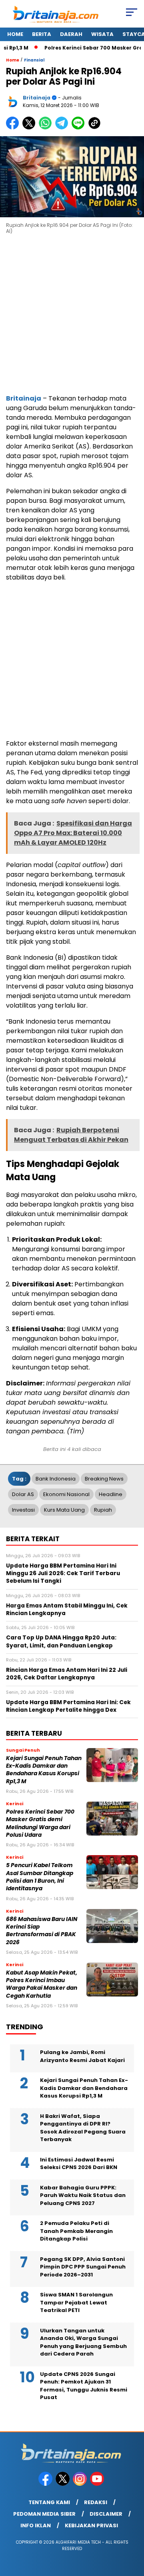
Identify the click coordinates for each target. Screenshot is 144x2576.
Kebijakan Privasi (91, 2525)
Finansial (34, 60)
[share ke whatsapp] (47, 128)
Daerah (71, 34)
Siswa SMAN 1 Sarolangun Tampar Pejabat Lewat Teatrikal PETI (76, 2302)
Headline (111, 1494)
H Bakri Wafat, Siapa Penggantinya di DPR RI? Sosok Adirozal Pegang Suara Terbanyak (83, 2128)
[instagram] (81, 2484)
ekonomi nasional (66, 1494)
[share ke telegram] (63, 128)
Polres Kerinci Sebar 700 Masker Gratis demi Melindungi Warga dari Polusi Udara (40, 1823)
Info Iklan (36, 2525)
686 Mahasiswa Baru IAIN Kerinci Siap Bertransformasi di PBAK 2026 (42, 1931)
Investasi (23, 1510)
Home (15, 34)
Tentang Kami (49, 2502)
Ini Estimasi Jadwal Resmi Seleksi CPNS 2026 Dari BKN (79, 2164)
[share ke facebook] (14, 128)
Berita (42, 34)
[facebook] (46, 2484)
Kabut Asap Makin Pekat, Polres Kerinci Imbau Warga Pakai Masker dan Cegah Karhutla (42, 1984)
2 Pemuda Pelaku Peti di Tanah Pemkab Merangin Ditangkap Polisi (76, 2231)
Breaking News (104, 1479)
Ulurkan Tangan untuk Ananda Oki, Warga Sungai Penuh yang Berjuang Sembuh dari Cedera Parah (83, 2342)
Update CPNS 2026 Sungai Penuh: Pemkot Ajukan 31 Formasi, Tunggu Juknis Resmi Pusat (84, 2386)
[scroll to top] (133, 2530)
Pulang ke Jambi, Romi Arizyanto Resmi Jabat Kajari (82, 2056)
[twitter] (63, 2484)
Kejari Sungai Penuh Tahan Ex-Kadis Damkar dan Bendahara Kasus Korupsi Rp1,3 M (44, 1770)
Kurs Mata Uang (64, 1510)
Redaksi (96, 2502)
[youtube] (98, 2484)
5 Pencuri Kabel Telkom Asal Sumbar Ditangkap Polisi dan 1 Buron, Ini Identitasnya (40, 1877)
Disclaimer (106, 2514)
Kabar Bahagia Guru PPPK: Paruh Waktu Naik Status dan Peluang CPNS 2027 (83, 2195)
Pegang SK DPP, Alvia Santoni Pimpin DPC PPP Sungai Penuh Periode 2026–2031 (83, 2267)
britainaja (37, 98)
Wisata (102, 34)
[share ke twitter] (31, 128)
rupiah (103, 1510)
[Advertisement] (72, 316)
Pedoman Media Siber (44, 2514)
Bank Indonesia (56, 1479)
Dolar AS (23, 1494)
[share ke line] (80, 128)
